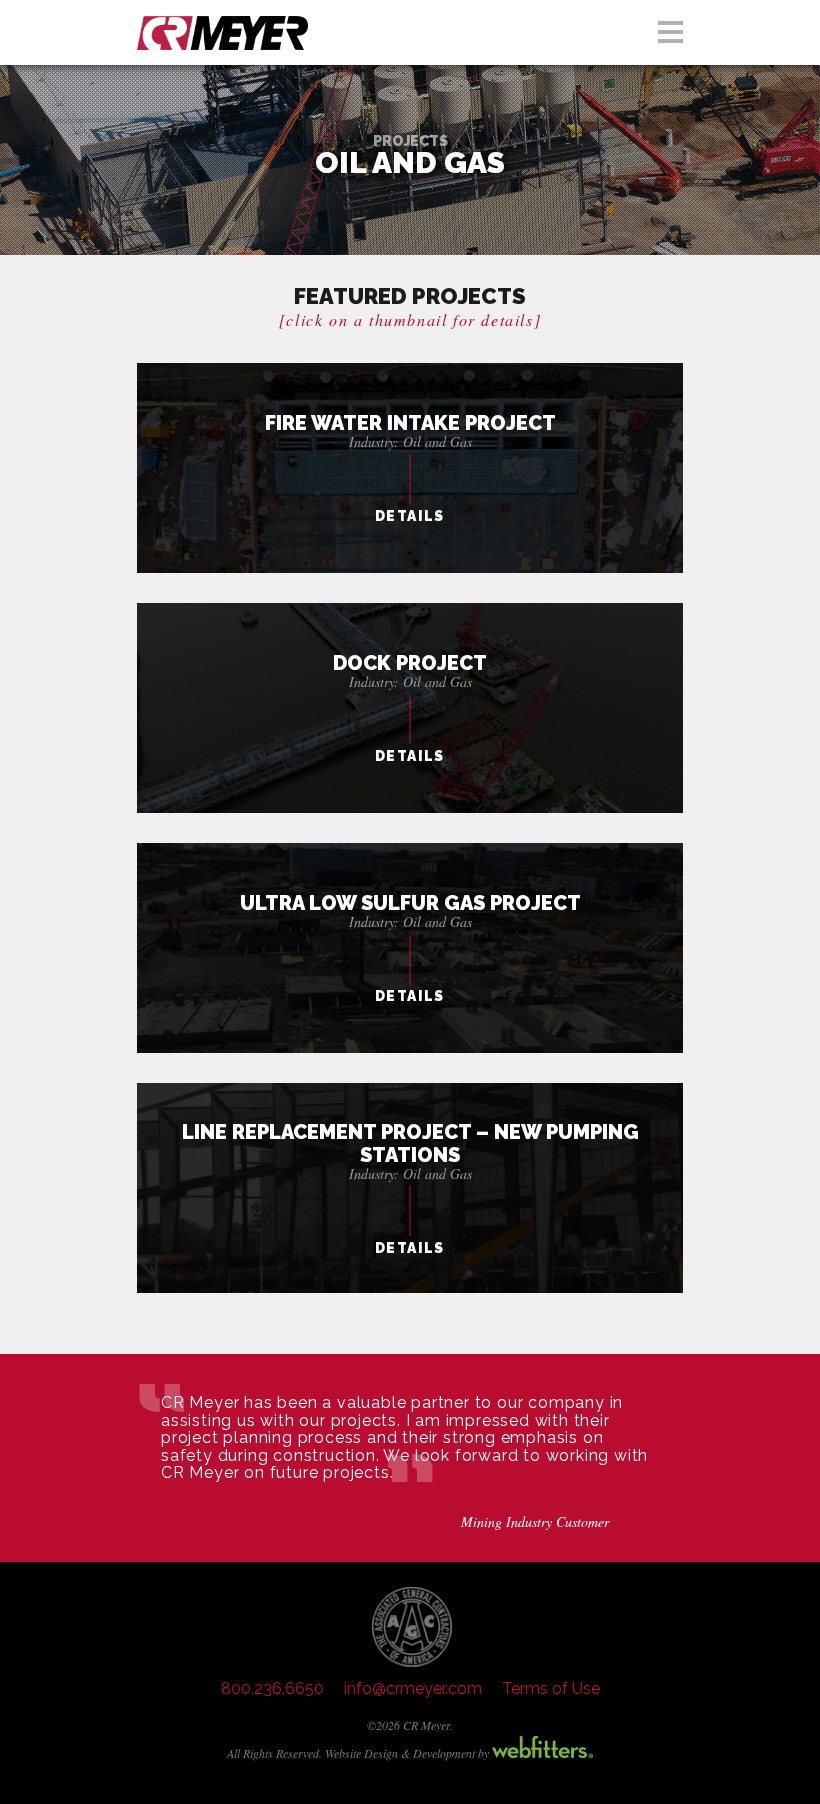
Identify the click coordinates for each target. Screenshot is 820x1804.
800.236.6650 (272, 1688)
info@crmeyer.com (413, 1688)
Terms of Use (551, 1688)
